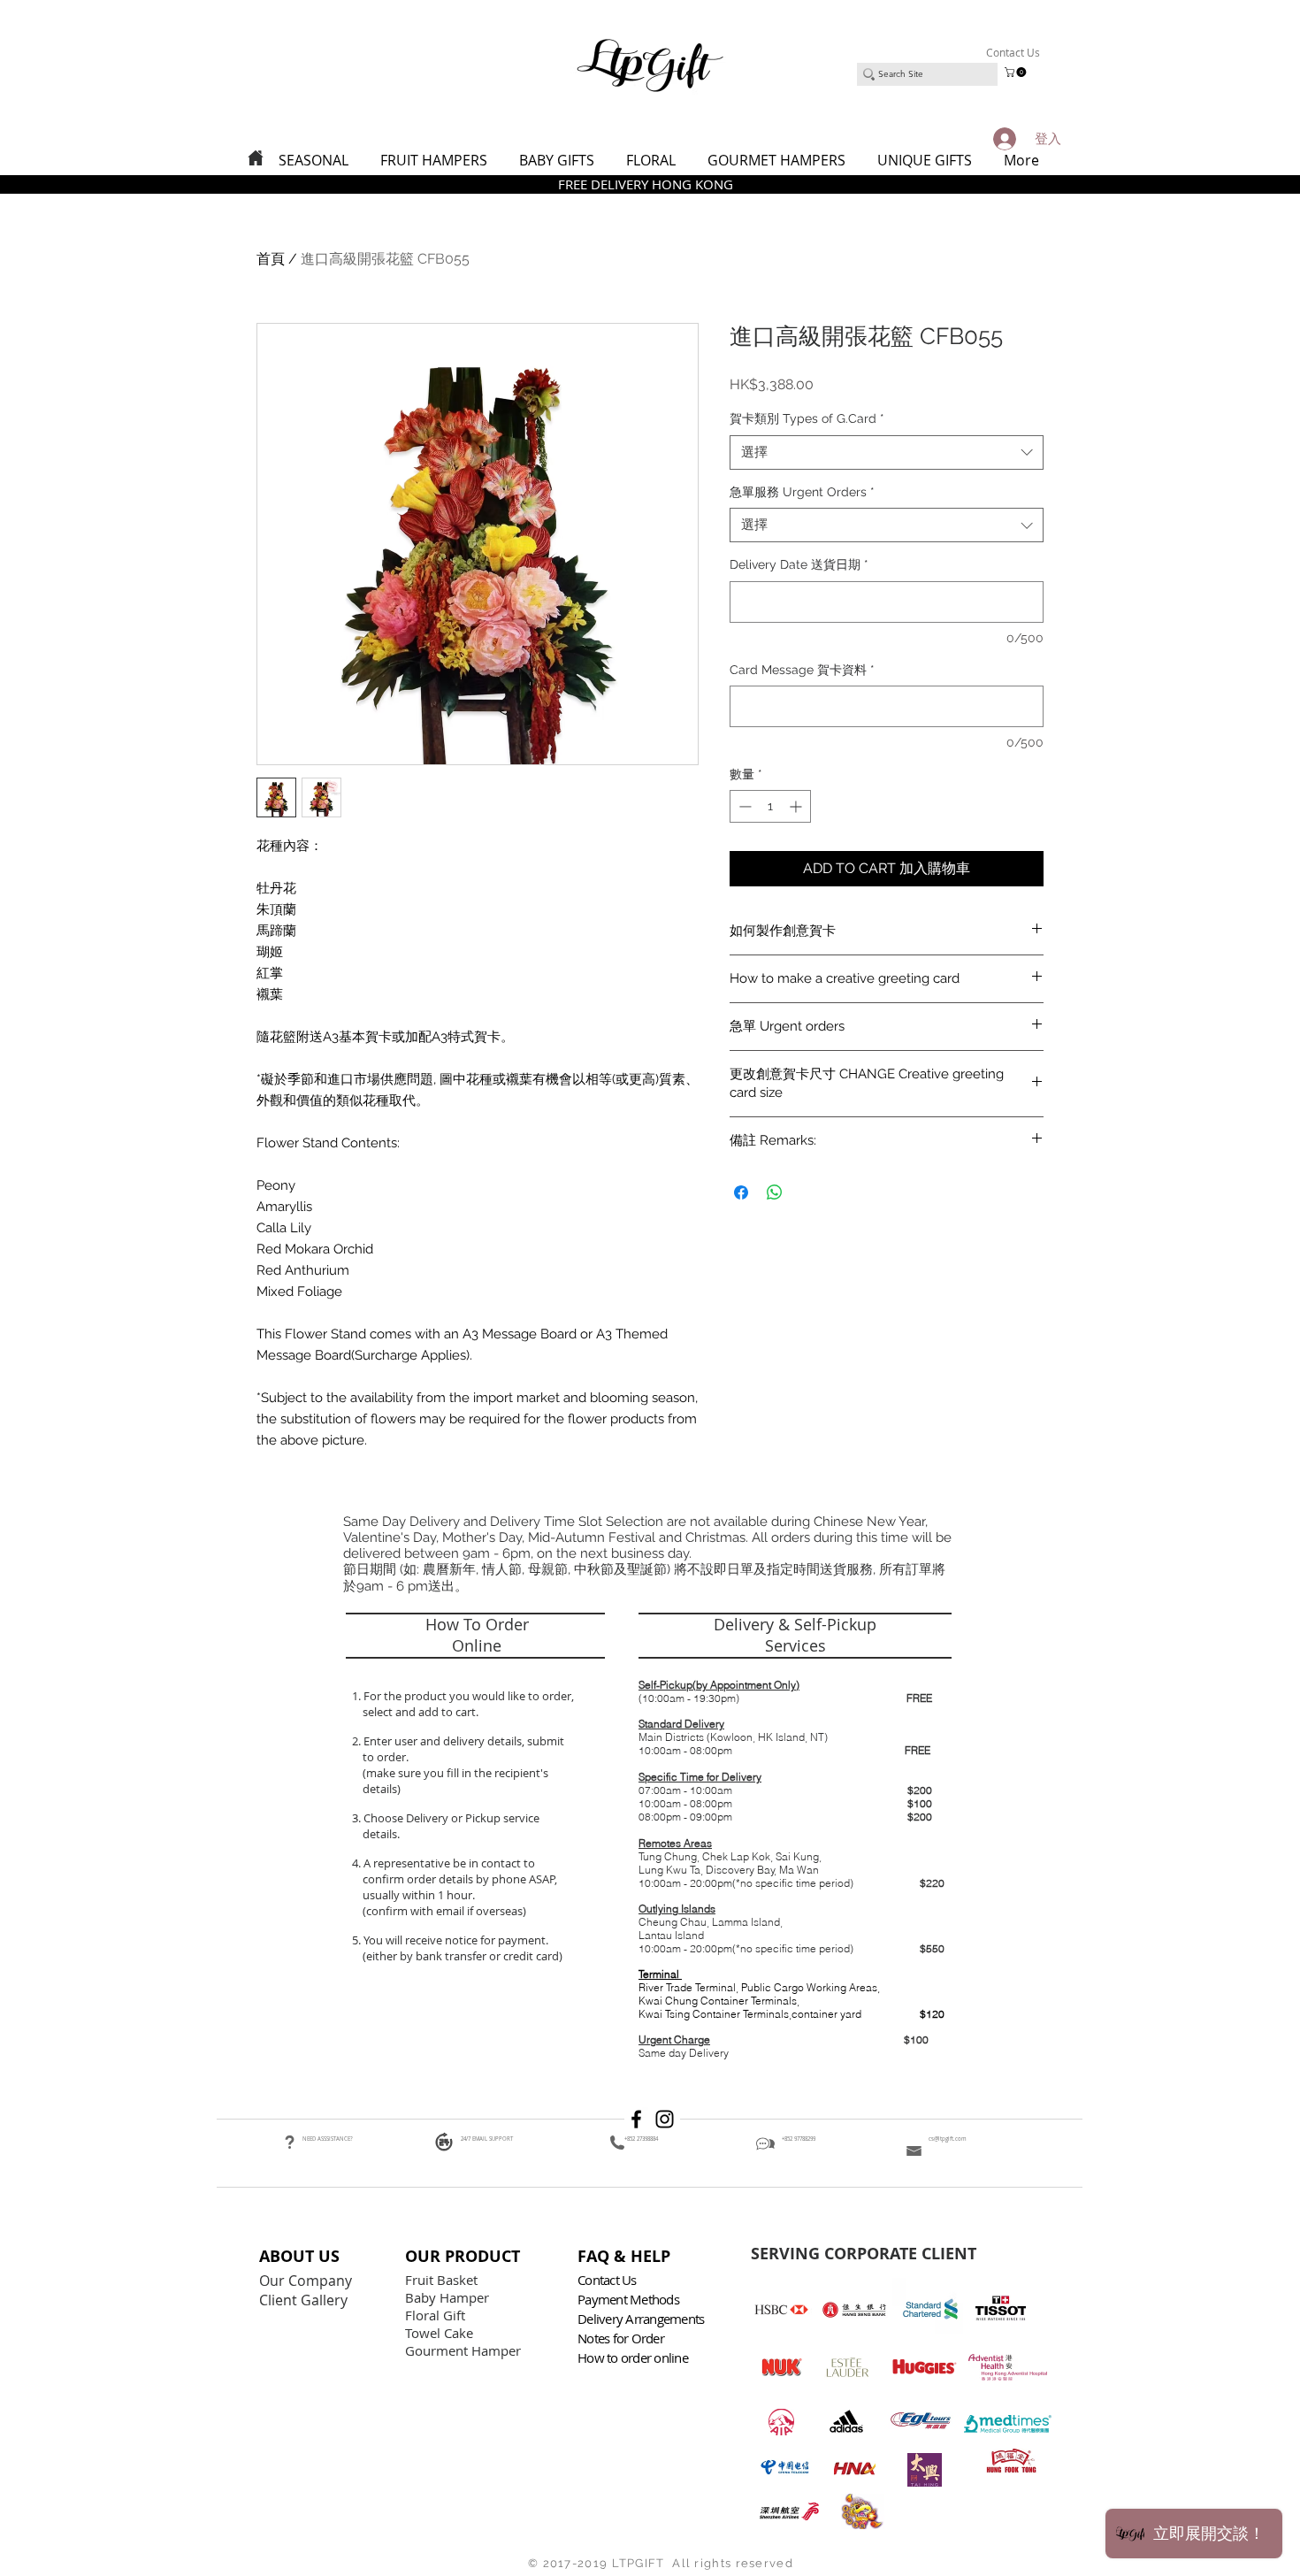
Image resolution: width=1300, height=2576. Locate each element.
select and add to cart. (418, 1712)
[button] (1017, 72)
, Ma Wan (797, 1870)
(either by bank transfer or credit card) (461, 1956)
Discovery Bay (740, 1870)
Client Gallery (305, 2300)
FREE (919, 1698)
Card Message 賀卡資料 (802, 670)
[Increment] (797, 806)
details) (382, 1789)
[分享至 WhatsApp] (775, 1192)
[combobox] (887, 452)
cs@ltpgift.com (948, 2139)
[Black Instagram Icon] (665, 2119)
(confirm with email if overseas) (443, 1911)
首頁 (271, 259)
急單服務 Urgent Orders (802, 492)
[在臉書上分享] (741, 1192)
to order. (383, 1757)
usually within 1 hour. (419, 1895)
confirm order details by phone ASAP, (460, 1879)
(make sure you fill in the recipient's (455, 1773)
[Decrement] (743, 806)
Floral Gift (435, 2315)
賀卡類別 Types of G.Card (807, 418)
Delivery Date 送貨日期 (799, 564)
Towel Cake (441, 2333)
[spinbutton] (770, 806)
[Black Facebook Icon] (636, 2119)
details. (382, 1834)
